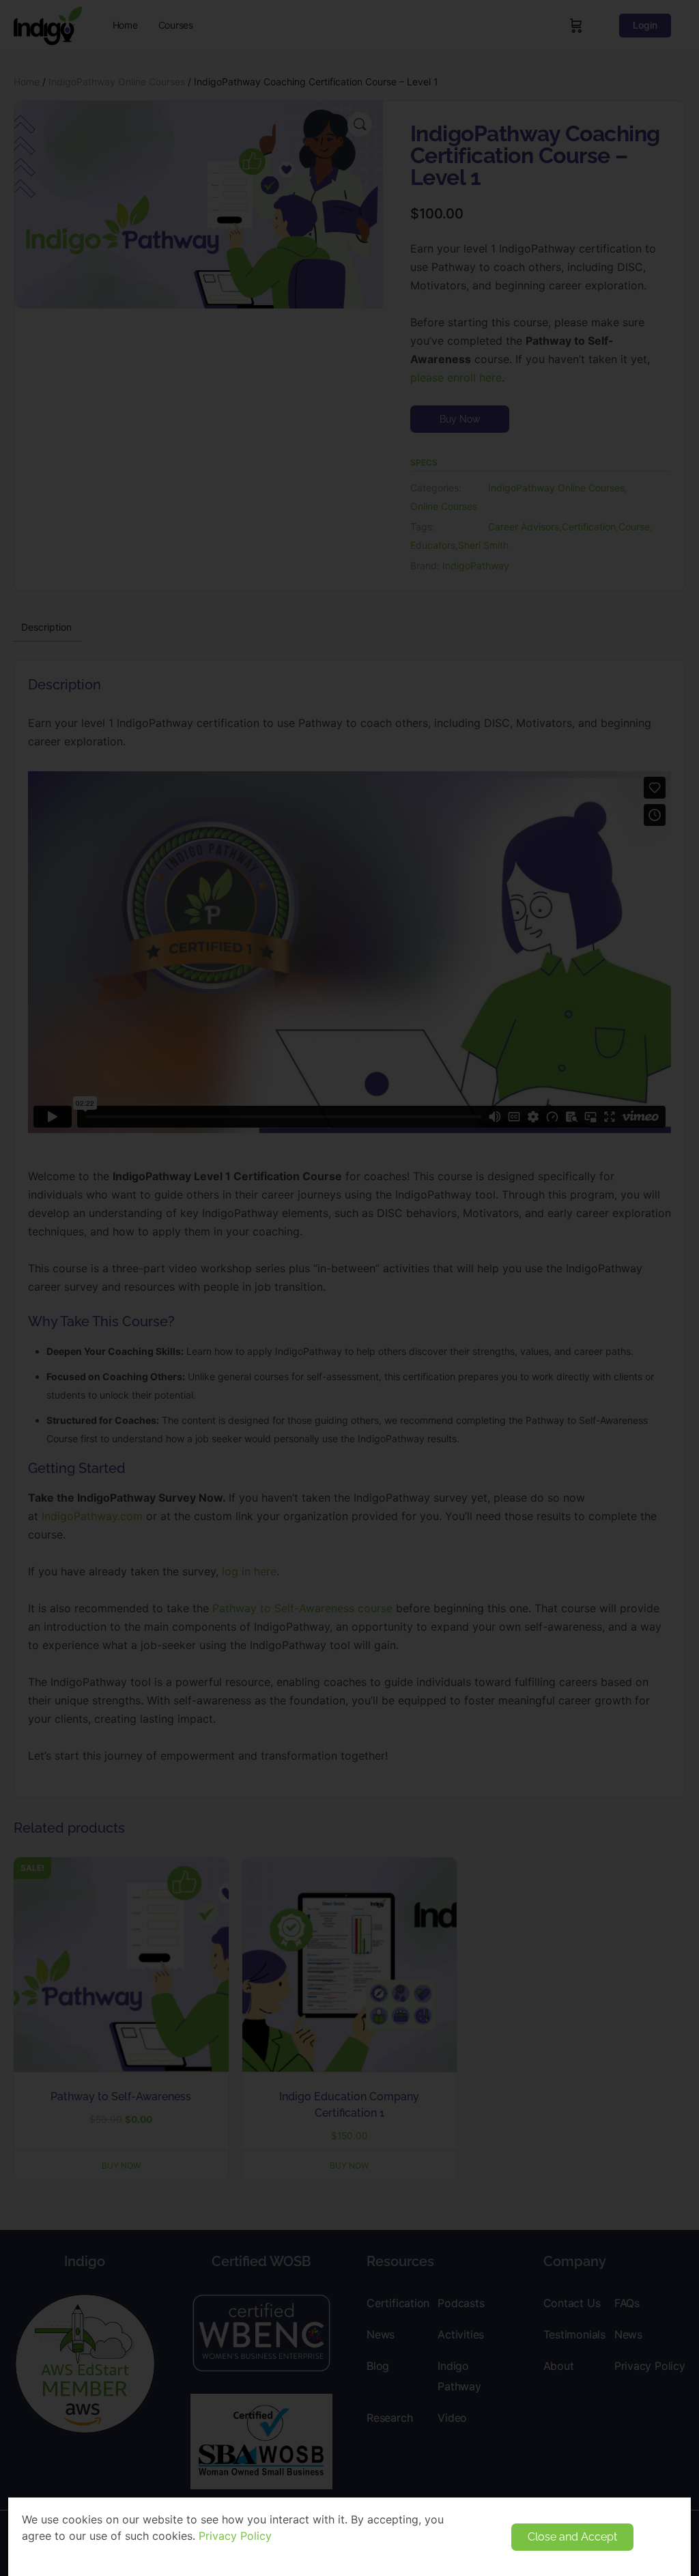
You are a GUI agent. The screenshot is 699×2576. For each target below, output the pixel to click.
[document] (349, 1288)
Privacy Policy (235, 2536)
